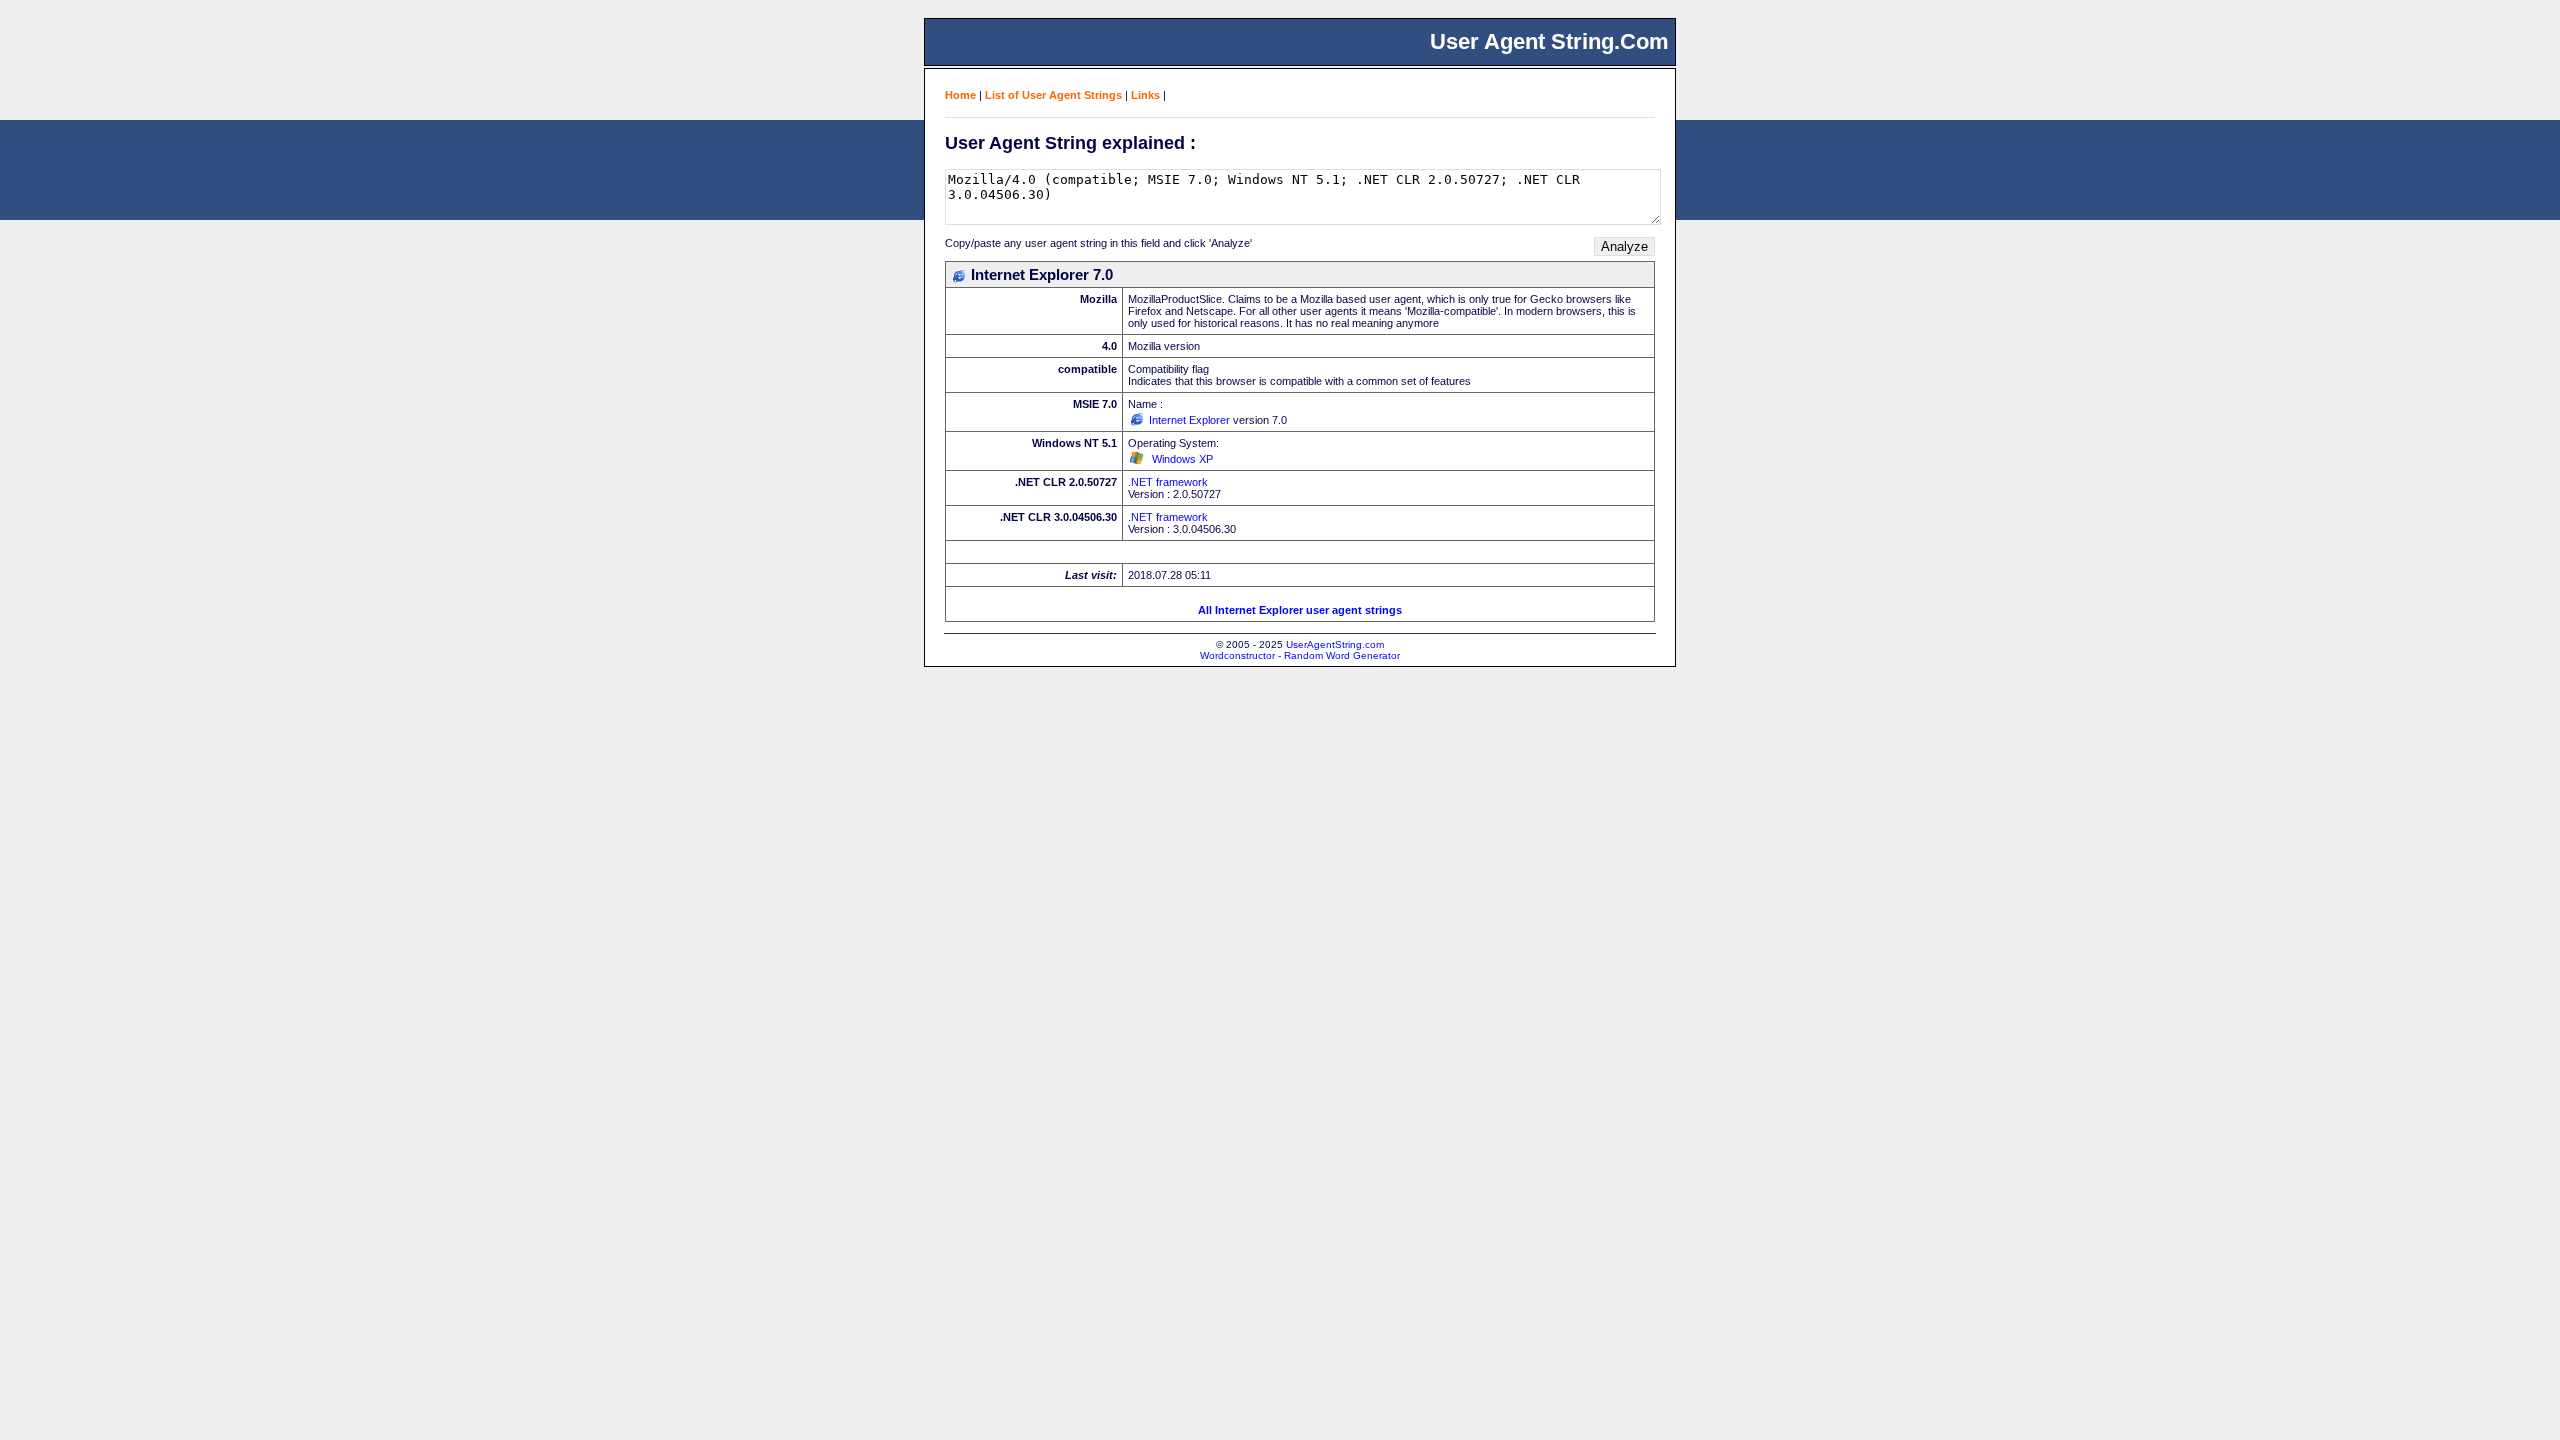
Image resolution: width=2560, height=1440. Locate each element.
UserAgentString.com (1335, 644)
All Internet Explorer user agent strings (1300, 610)
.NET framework (1168, 482)
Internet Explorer (1189, 420)
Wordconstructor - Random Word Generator (1300, 655)
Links (1145, 95)
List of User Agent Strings (1053, 95)
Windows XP (1182, 459)
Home (960, 95)
